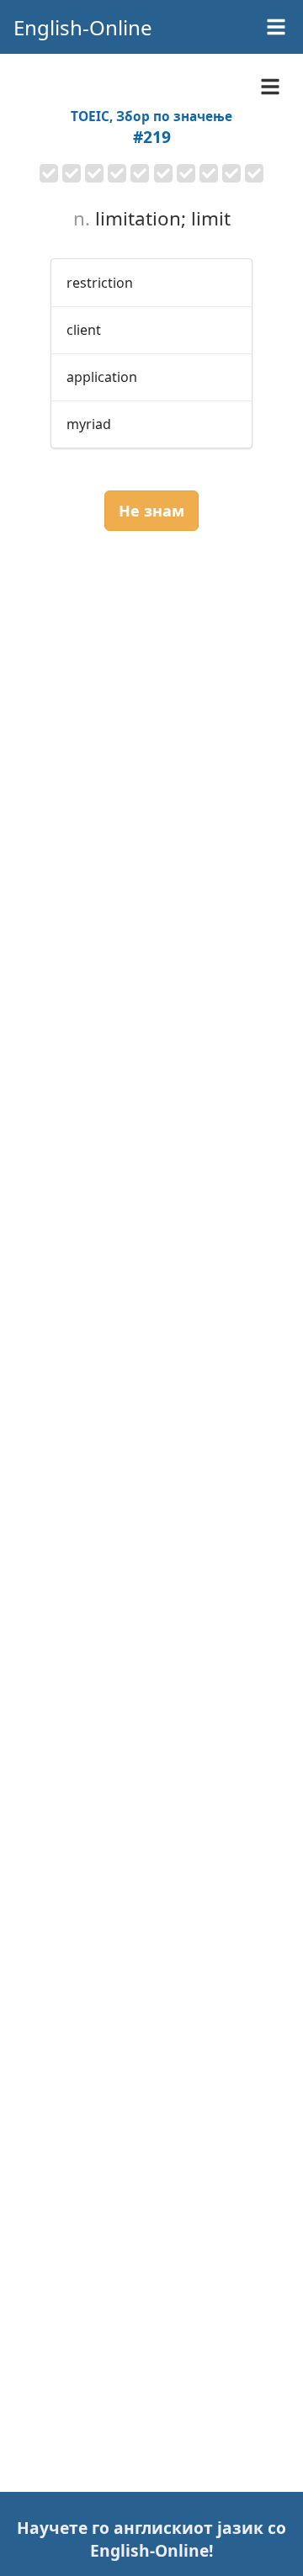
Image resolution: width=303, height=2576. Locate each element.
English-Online (83, 27)
